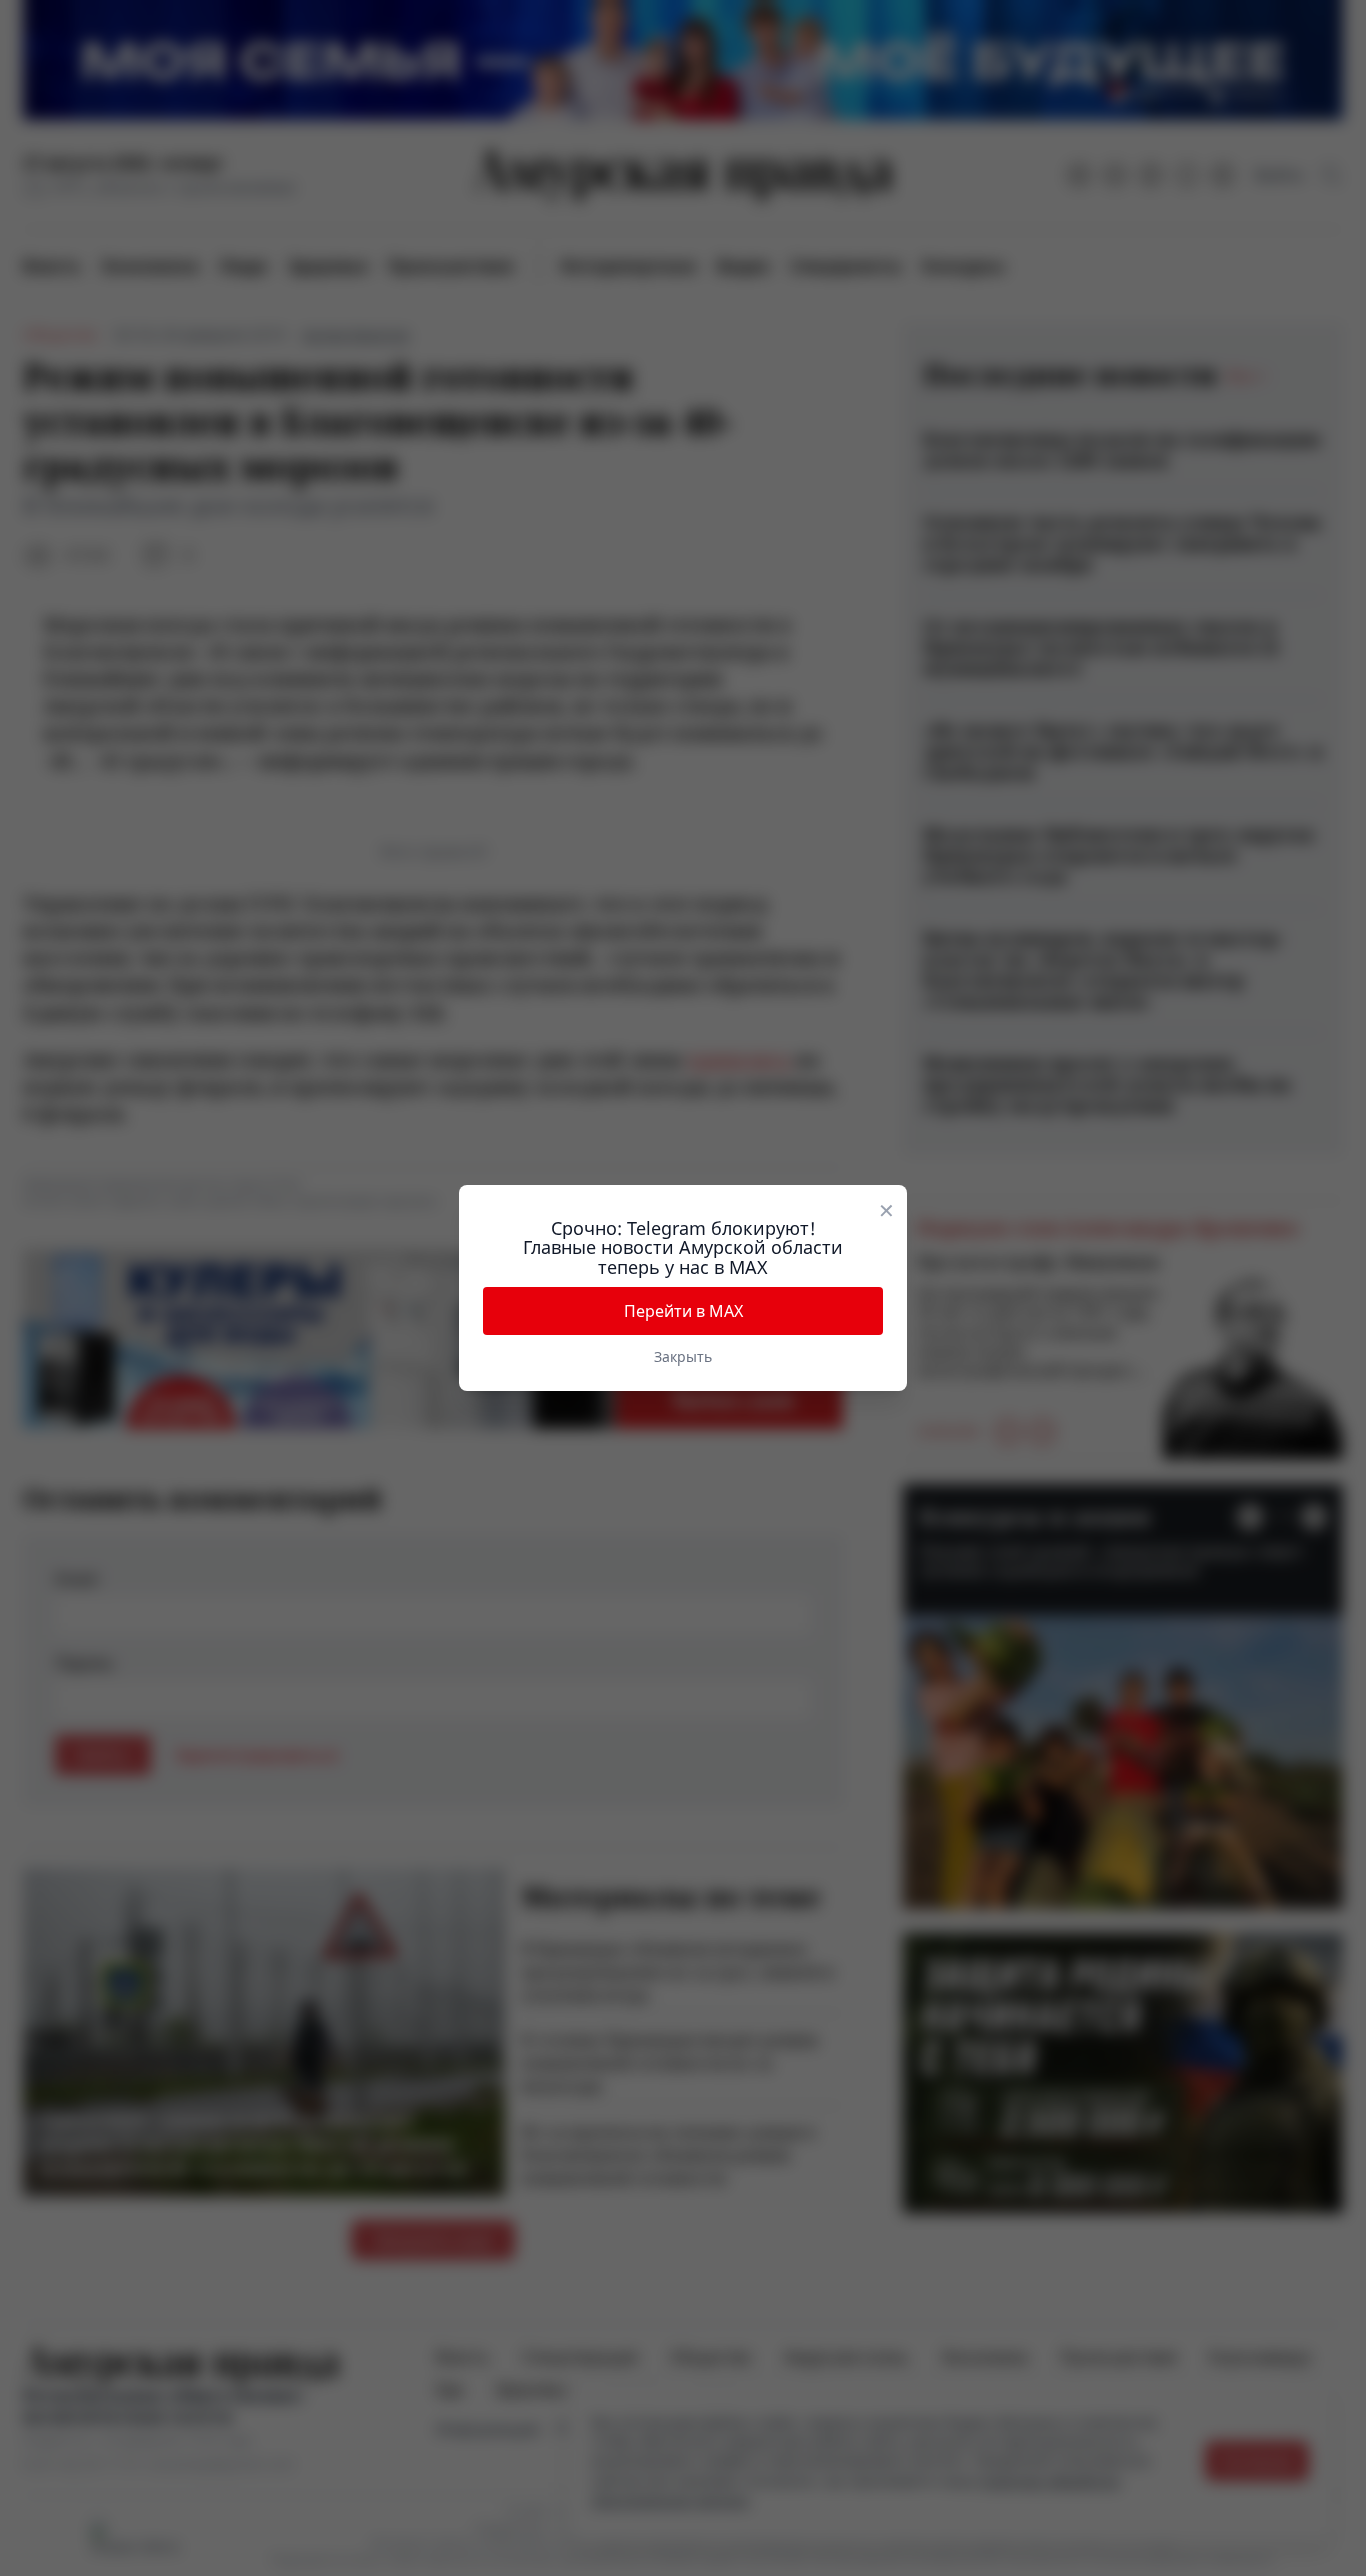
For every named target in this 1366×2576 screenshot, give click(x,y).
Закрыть (683, 1356)
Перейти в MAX (683, 1311)
